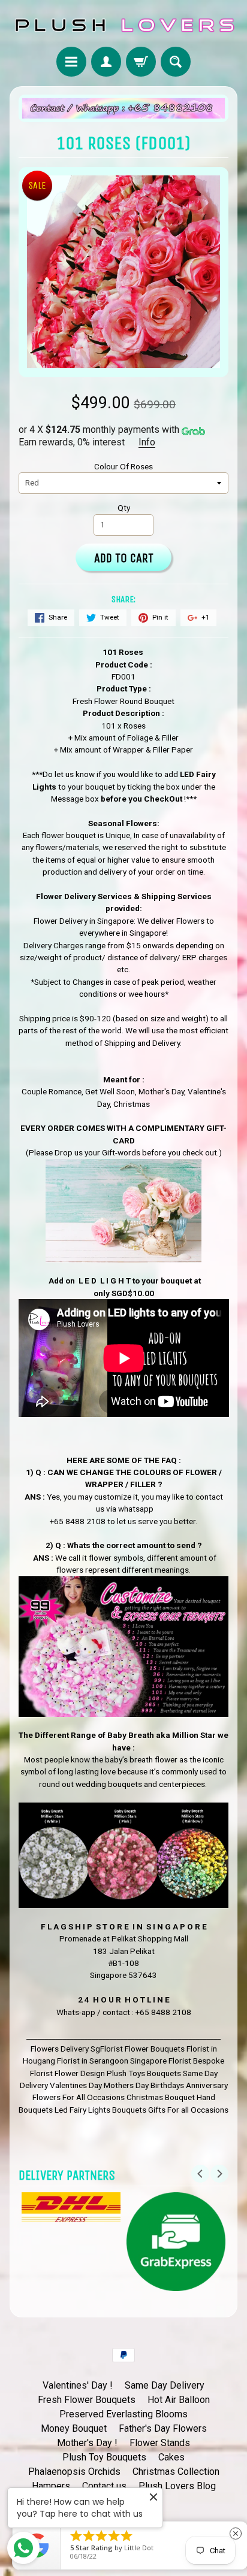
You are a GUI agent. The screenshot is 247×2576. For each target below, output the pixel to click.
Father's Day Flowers (163, 2428)
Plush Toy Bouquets (104, 2457)
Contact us (104, 2486)
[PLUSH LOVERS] (123, 25)
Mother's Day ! (87, 2443)
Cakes (171, 2457)
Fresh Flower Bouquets (87, 2400)
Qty (124, 508)
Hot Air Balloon (179, 2400)
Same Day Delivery (165, 2385)
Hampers (51, 2486)
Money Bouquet (74, 2428)
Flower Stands (160, 2443)
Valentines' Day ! (78, 2385)
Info (147, 442)
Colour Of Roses (123, 466)
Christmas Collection (176, 2472)
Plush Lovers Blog (177, 2486)
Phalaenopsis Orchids (74, 2472)
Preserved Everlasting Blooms (123, 2414)
